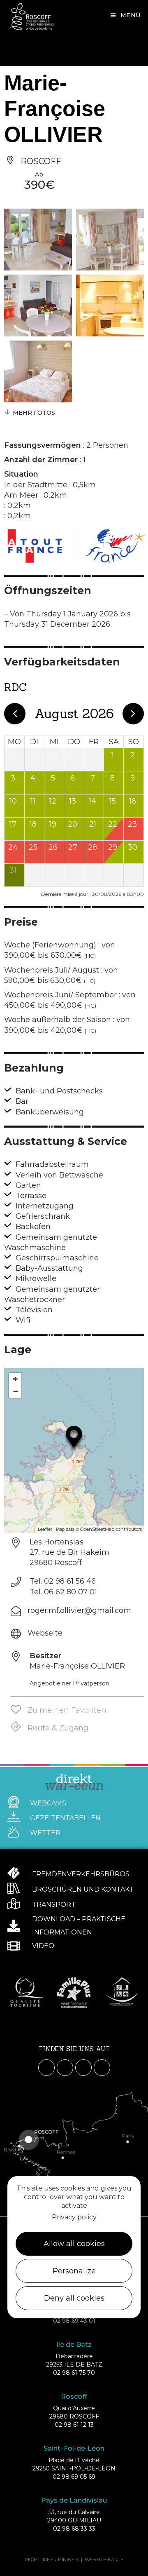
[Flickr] (102, 2068)
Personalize (74, 2271)
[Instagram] (65, 2068)
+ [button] (15, 1379)
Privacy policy (74, 2217)
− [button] (15, 1391)
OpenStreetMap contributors (111, 1529)
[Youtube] (83, 2068)
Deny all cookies (74, 2298)
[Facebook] (46, 2068)
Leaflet (45, 1529)
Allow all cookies (74, 2244)
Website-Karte (104, 2560)
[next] (133, 714)
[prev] (15, 714)
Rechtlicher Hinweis (52, 2560)
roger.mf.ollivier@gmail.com (79, 1610)
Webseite (45, 1633)
